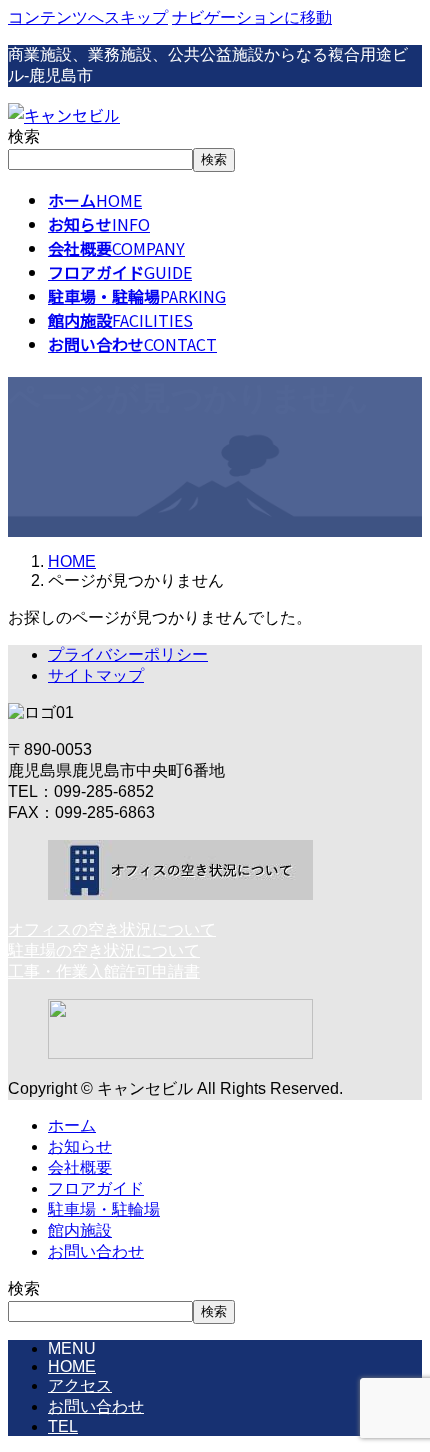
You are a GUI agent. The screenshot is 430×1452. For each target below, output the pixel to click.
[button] (215, 930)
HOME (72, 1366)
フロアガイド (96, 1188)
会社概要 (80, 1167)
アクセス (80, 1385)
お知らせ (80, 1146)
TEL (63, 1426)
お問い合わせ (96, 1251)
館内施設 (80, 1230)
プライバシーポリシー (128, 654)
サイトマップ (96, 675)
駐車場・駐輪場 (104, 1209)
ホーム (72, 1125)
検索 (24, 136)
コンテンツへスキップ (88, 17)
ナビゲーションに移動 (252, 17)
